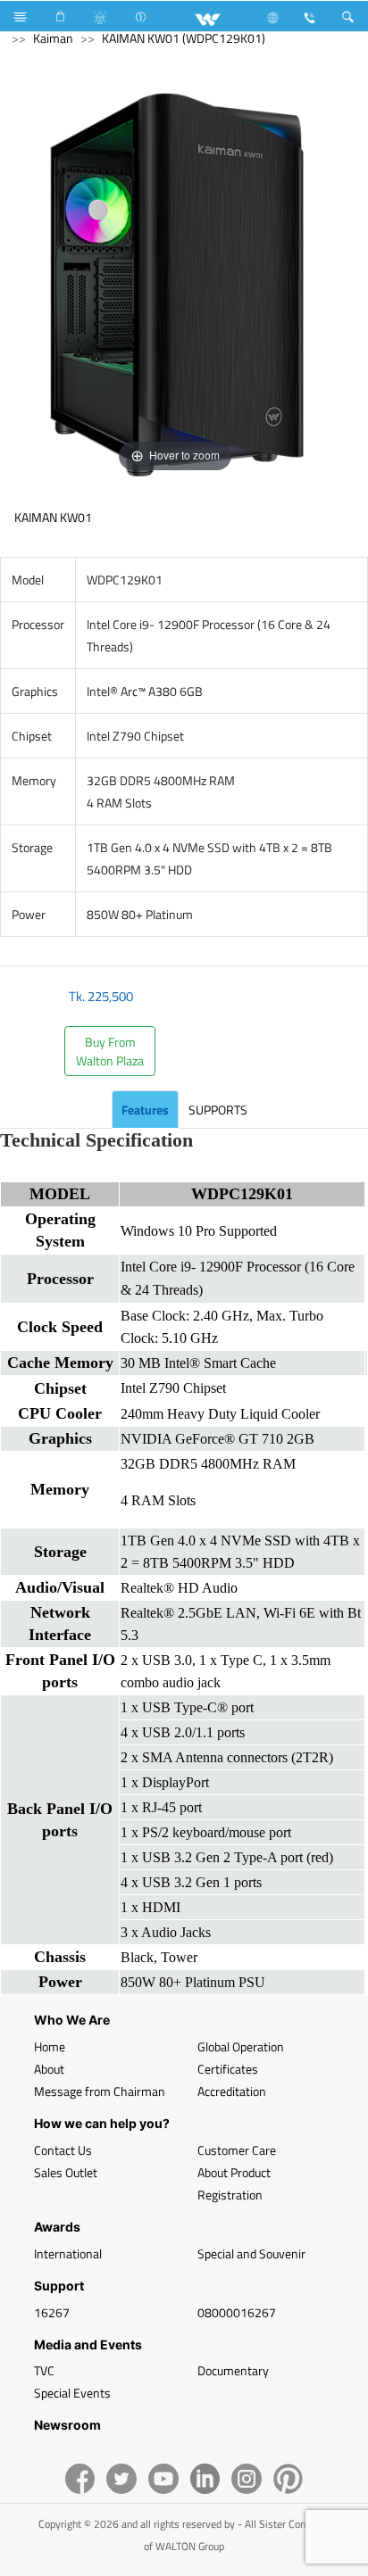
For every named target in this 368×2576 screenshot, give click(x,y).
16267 (52, 2312)
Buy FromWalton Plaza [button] (110, 1051)
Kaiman (53, 38)
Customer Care (237, 2150)
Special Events (72, 2393)
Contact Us (63, 2150)
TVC (44, 2370)
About (49, 2069)
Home (50, 2046)
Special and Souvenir (251, 2253)
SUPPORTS (218, 1110)
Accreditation (232, 2091)
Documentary (233, 2370)
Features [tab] (145, 1110)
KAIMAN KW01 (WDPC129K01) (184, 38)
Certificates (228, 2069)
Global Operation (241, 2046)
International (68, 2253)
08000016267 (237, 2312)
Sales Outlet (66, 2172)
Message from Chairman (100, 2091)
